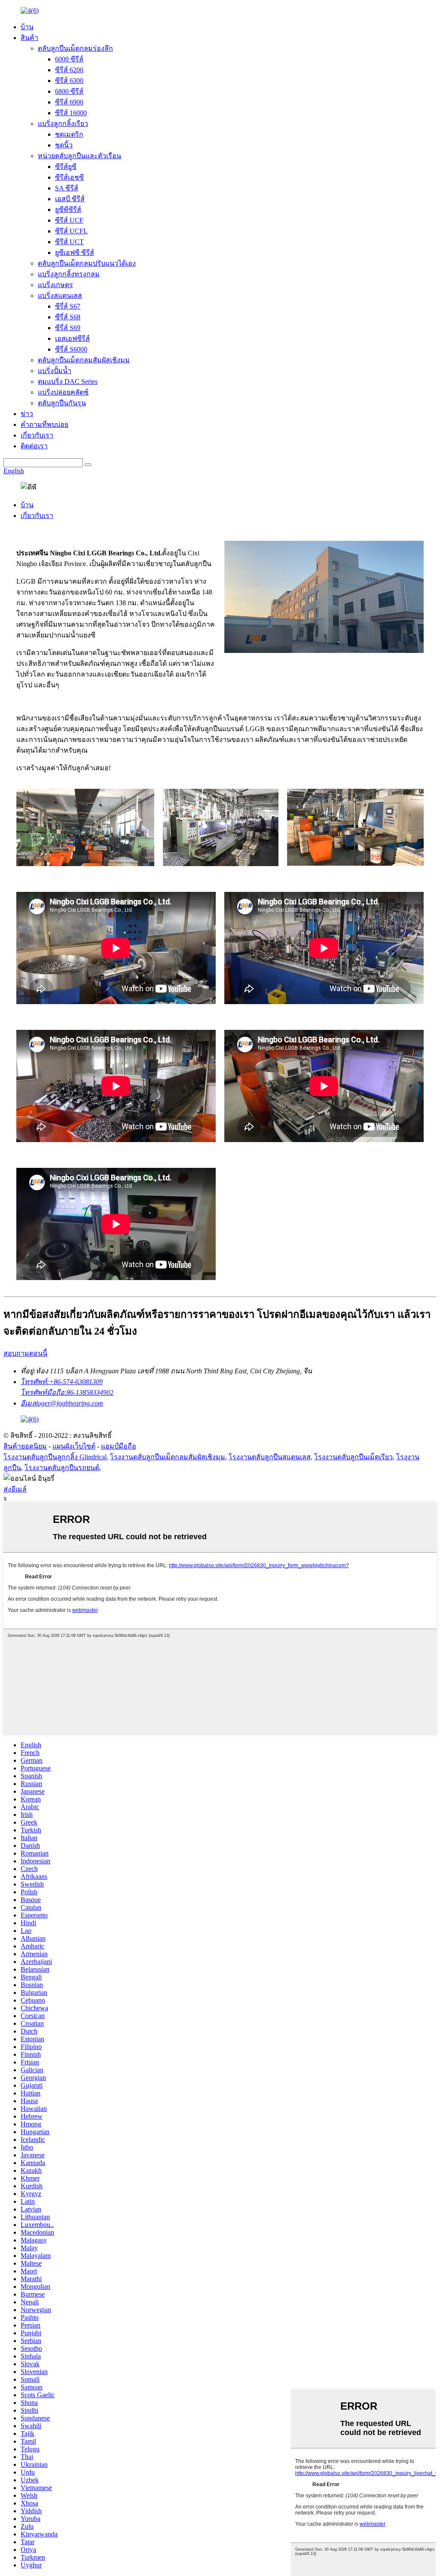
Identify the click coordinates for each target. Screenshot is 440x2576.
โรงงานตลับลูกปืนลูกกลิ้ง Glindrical (55, 1457)
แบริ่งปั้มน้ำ (55, 371)
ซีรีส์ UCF (69, 220)
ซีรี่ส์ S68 (68, 317)
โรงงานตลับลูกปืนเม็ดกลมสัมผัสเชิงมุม (168, 1457)
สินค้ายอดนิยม (25, 1446)
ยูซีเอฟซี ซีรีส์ (75, 253)
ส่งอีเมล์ (15, 1489)
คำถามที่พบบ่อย (44, 424)
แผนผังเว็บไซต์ (74, 1446)
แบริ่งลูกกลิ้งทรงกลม (69, 274)
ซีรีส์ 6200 (69, 70)
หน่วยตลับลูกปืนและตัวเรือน (79, 156)
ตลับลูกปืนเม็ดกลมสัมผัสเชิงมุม (84, 360)
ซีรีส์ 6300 (69, 81)
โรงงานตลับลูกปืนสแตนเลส (270, 1457)
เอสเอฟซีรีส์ (72, 338)
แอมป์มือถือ (119, 1446)
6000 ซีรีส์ (69, 59)
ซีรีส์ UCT (69, 242)
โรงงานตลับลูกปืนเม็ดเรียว (353, 1457)
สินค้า (29, 38)
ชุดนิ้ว (64, 145)
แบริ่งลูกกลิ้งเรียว (63, 124)
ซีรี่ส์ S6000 (71, 349)
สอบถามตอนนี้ (25, 1353)
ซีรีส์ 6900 (69, 102)
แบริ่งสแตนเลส (60, 296)
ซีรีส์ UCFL (71, 231)
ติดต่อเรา (34, 446)
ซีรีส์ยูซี (66, 167)
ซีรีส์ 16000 (71, 113)
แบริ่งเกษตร (55, 285)
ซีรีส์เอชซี (69, 177)
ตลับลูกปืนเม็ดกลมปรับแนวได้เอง (87, 263)
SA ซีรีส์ (67, 188)
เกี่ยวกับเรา (37, 435)
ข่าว (27, 414)
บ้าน (27, 27)
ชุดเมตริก (69, 134)
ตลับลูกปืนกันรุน (62, 403)
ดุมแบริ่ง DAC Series (68, 381)
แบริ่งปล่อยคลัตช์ (63, 392)
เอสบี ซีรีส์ (70, 199)
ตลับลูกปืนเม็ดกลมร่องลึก (75, 48)
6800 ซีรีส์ (69, 91)
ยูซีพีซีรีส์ (68, 210)
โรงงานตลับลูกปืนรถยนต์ (62, 1468)
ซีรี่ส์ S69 (68, 328)
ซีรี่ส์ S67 (68, 306)
